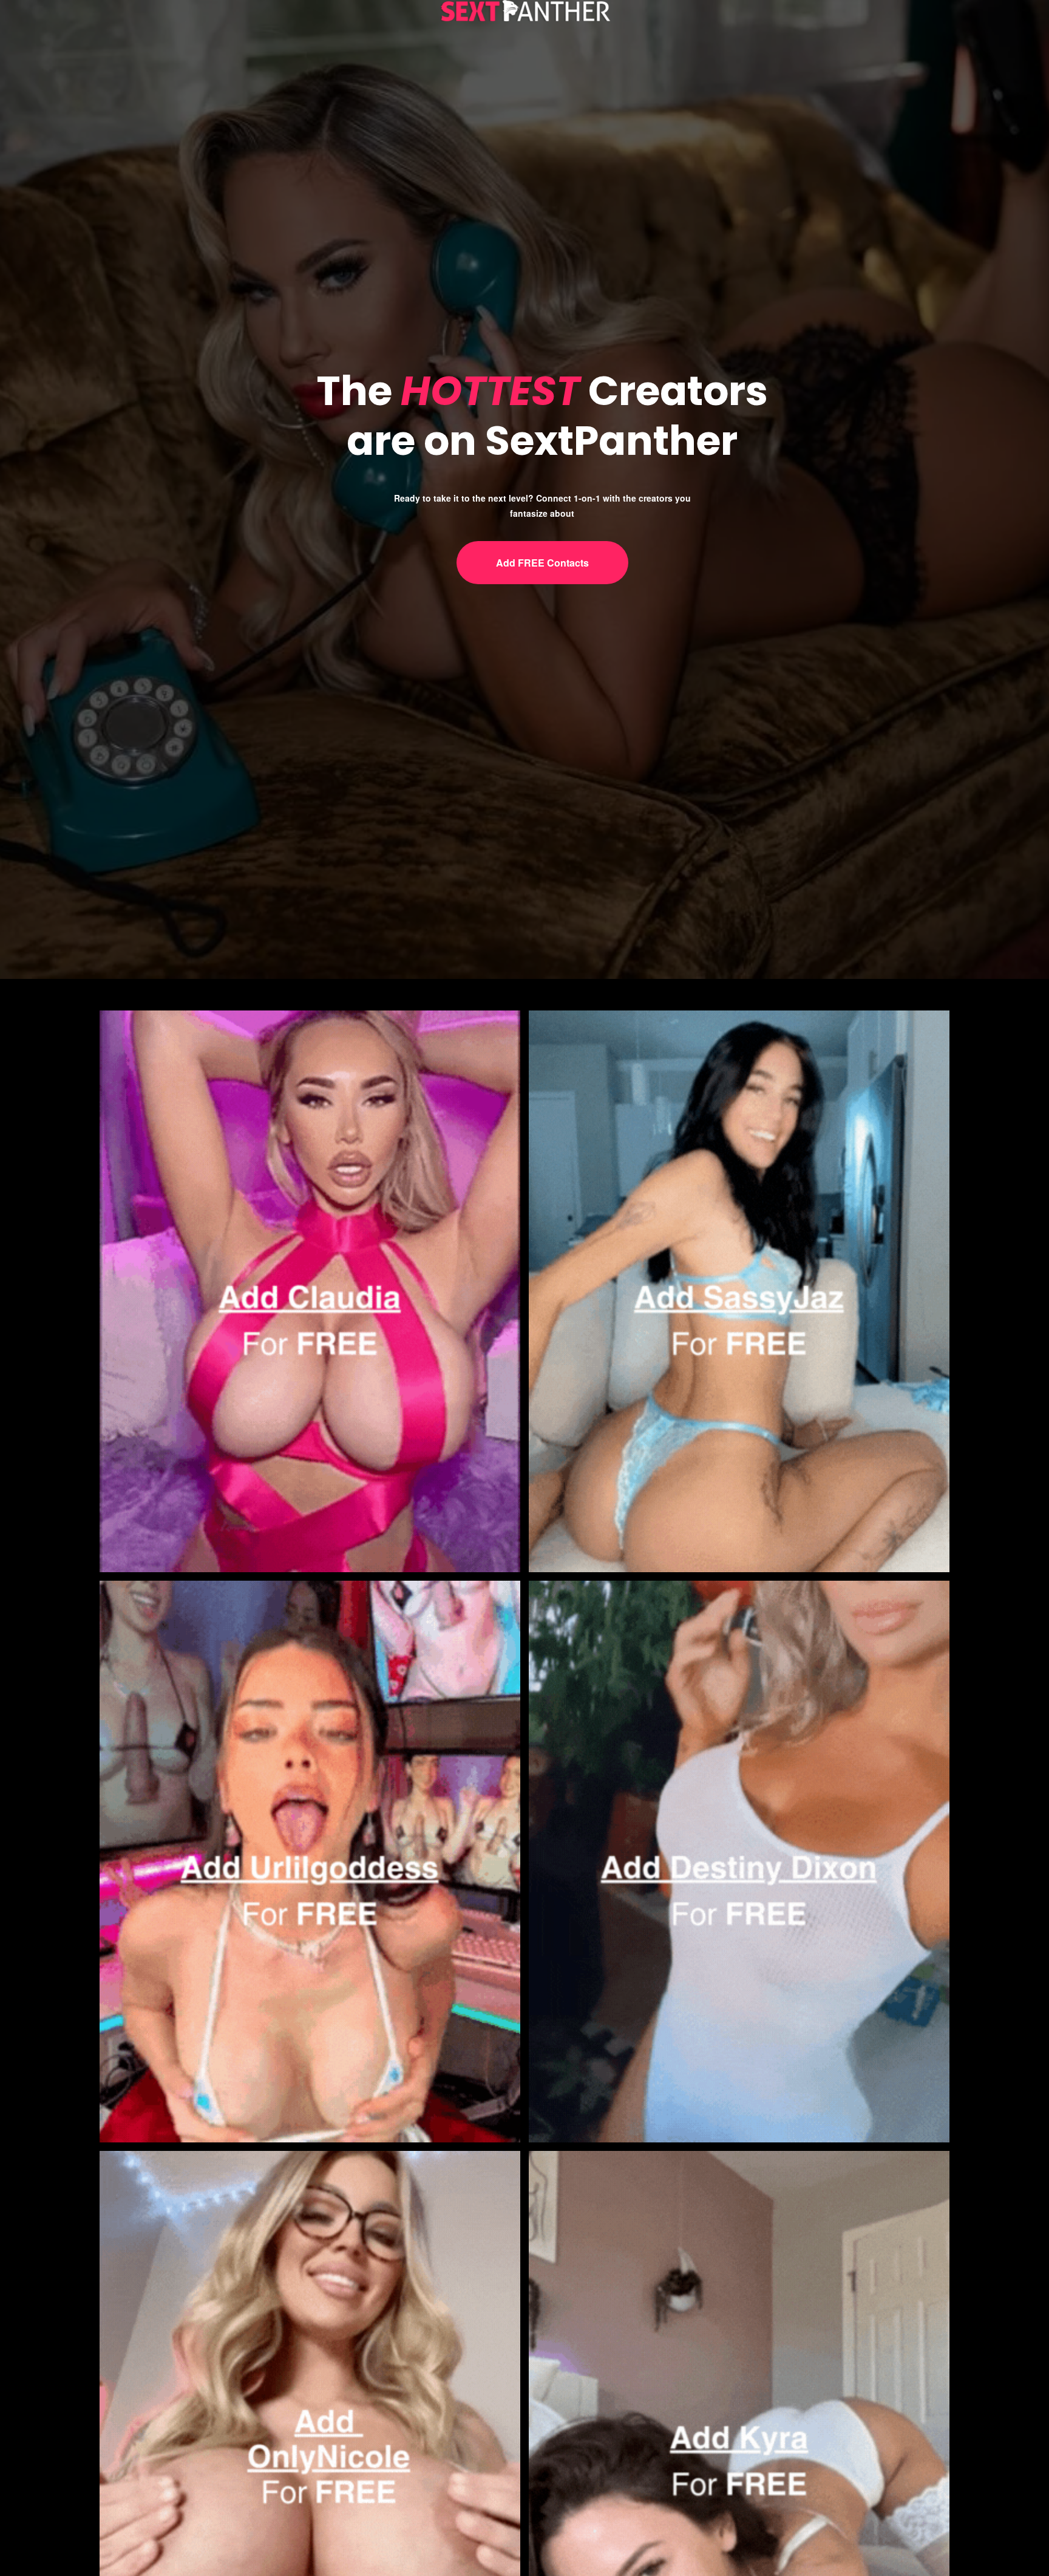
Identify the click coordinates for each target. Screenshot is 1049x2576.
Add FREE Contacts (542, 563)
